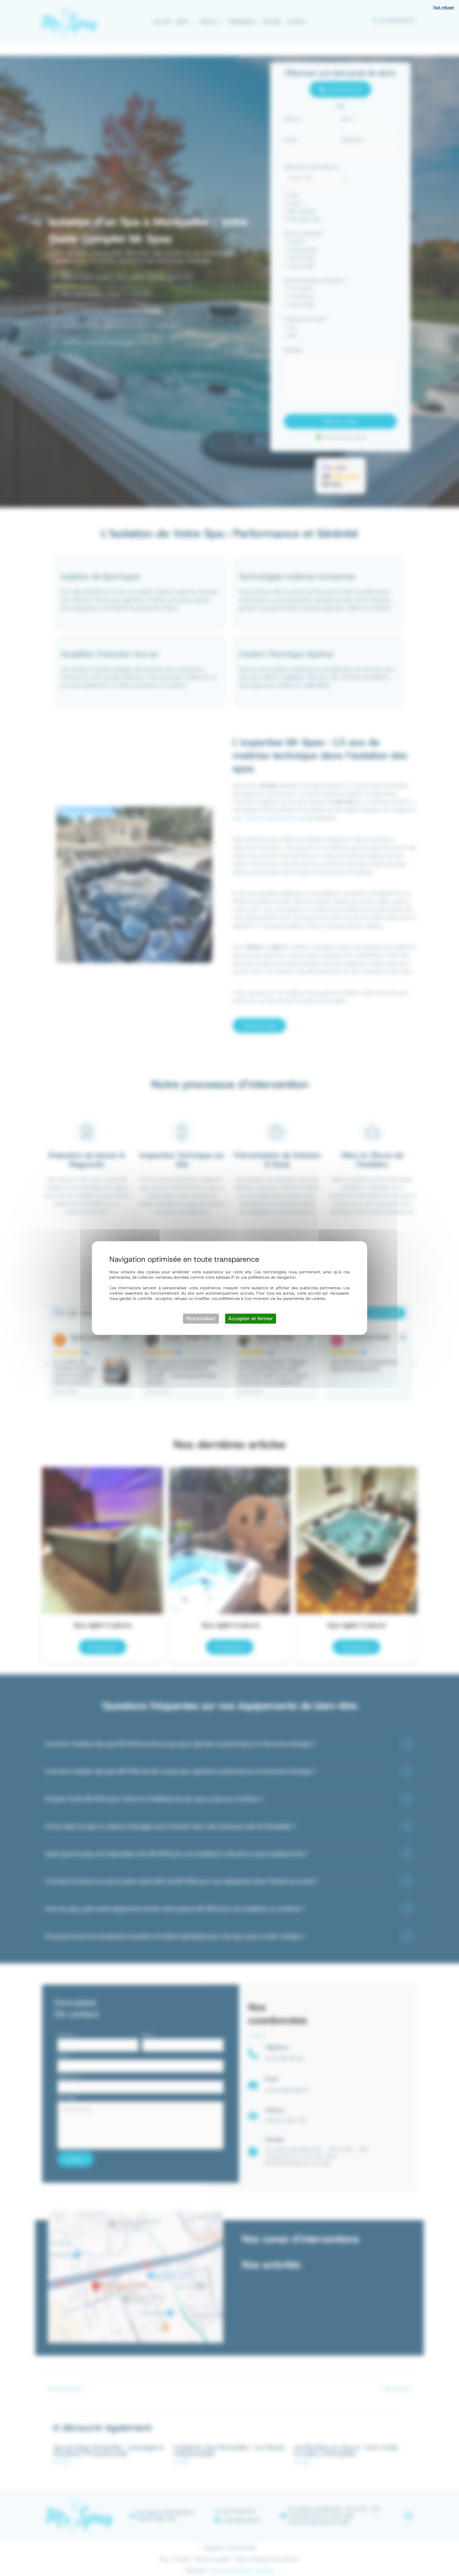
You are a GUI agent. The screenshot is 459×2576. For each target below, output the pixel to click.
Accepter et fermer (251, 1318)
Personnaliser (201, 1318)
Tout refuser (444, 7)
